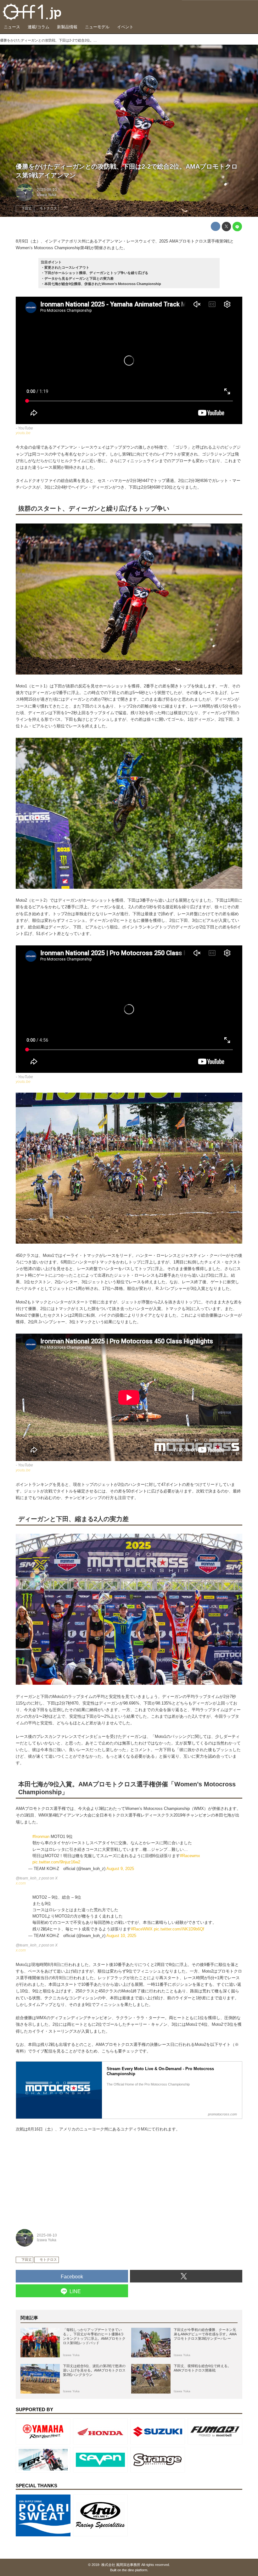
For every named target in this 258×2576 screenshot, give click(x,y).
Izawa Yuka (47, 195)
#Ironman (41, 1837)
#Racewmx (190, 1856)
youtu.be (23, 433)
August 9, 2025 (120, 1869)
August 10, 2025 (121, 1936)
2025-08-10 (47, 190)
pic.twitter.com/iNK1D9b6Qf (179, 1929)
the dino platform (135, 2570)
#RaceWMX (142, 1929)
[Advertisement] (63, 2178)
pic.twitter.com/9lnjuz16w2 (56, 1862)
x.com (21, 1883)
